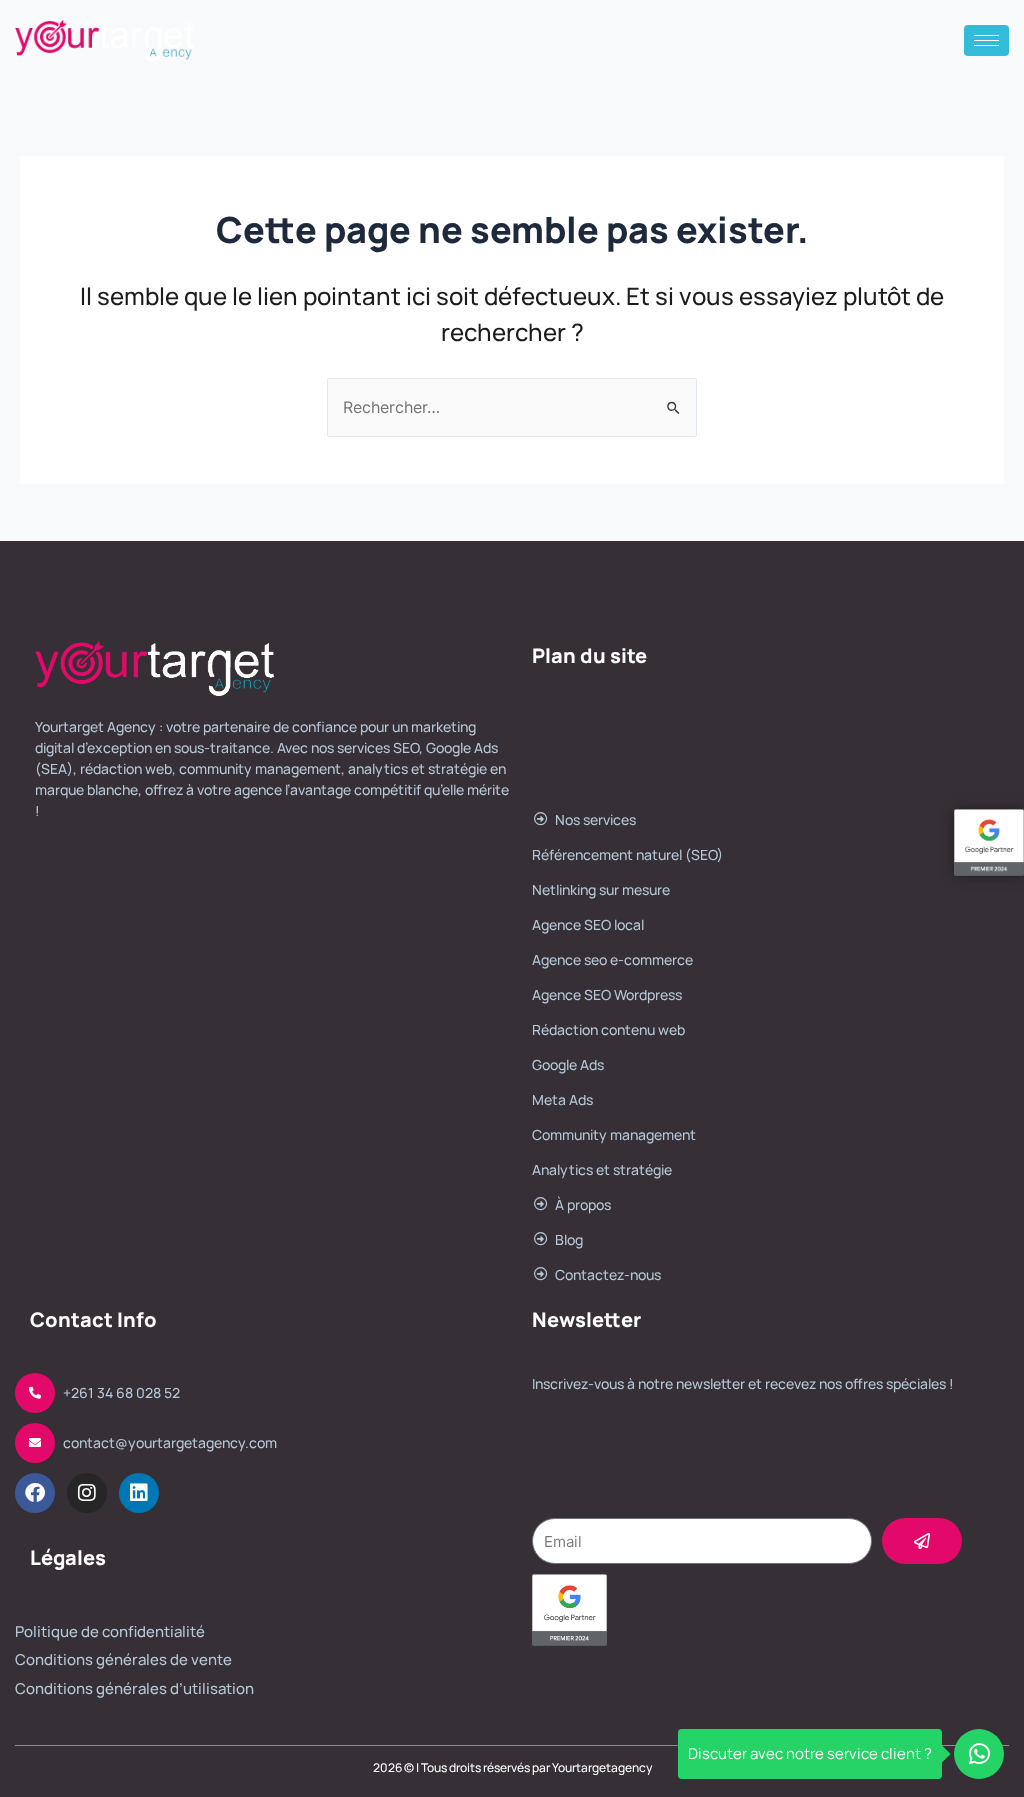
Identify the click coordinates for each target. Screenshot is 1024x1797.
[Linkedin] (139, 1493)
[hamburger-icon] (986, 40)
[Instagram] (87, 1493)
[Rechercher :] (512, 407)
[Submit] (922, 1541)
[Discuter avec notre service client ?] (979, 1754)
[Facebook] (35, 1493)
